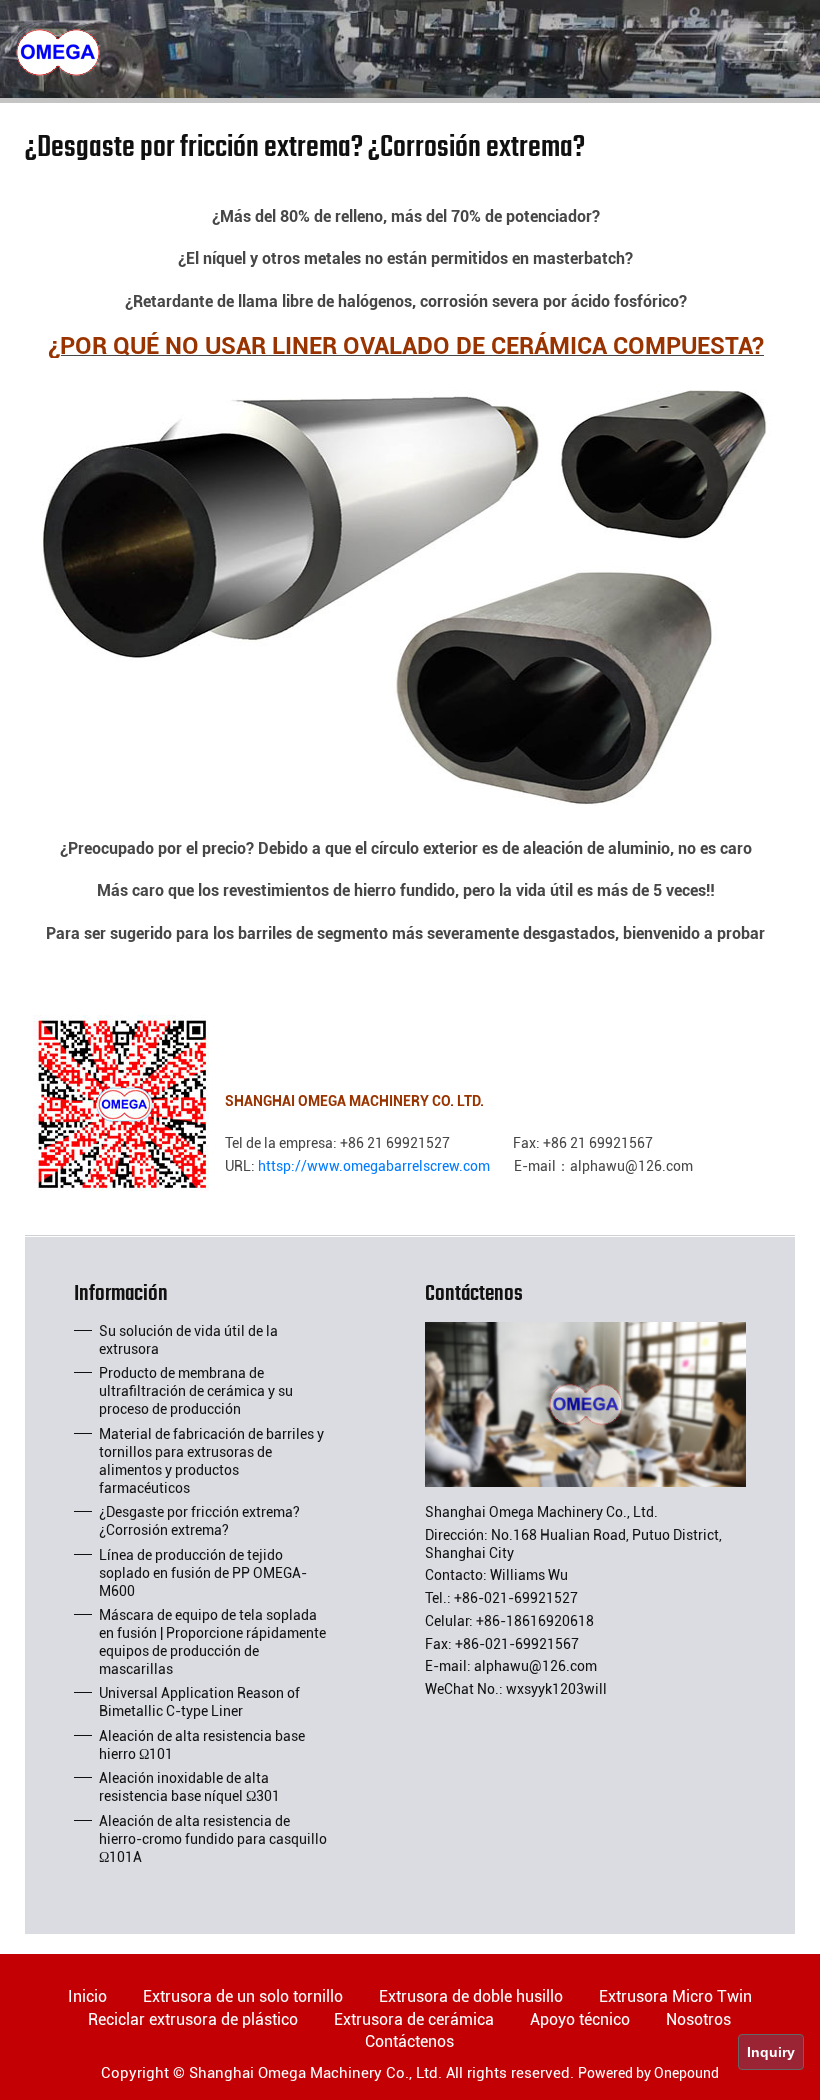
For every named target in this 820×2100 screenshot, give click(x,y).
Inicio (87, 1996)
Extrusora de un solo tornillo (243, 1996)
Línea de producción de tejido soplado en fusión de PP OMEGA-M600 (203, 1573)
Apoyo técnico (580, 2019)
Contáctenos (474, 1298)
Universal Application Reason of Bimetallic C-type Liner (199, 1702)
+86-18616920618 (535, 1621)
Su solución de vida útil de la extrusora (188, 1340)
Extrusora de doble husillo (471, 1996)
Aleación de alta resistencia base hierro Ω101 (202, 1745)
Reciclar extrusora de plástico (193, 2019)
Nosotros (698, 2019)
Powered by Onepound (648, 2073)
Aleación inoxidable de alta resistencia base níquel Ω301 (189, 1787)
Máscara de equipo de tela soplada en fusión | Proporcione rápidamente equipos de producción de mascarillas (212, 1642)
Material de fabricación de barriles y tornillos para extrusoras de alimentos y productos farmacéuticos (211, 1461)
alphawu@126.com (535, 1666)
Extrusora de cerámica (414, 2019)
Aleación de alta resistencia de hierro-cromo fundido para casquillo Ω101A (213, 1839)
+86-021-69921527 (516, 1598)
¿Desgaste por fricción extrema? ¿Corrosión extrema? (199, 1521)
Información (121, 1298)
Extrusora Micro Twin (675, 1996)
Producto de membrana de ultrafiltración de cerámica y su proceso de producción (196, 1391)
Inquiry (771, 2052)
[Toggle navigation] (776, 42)
